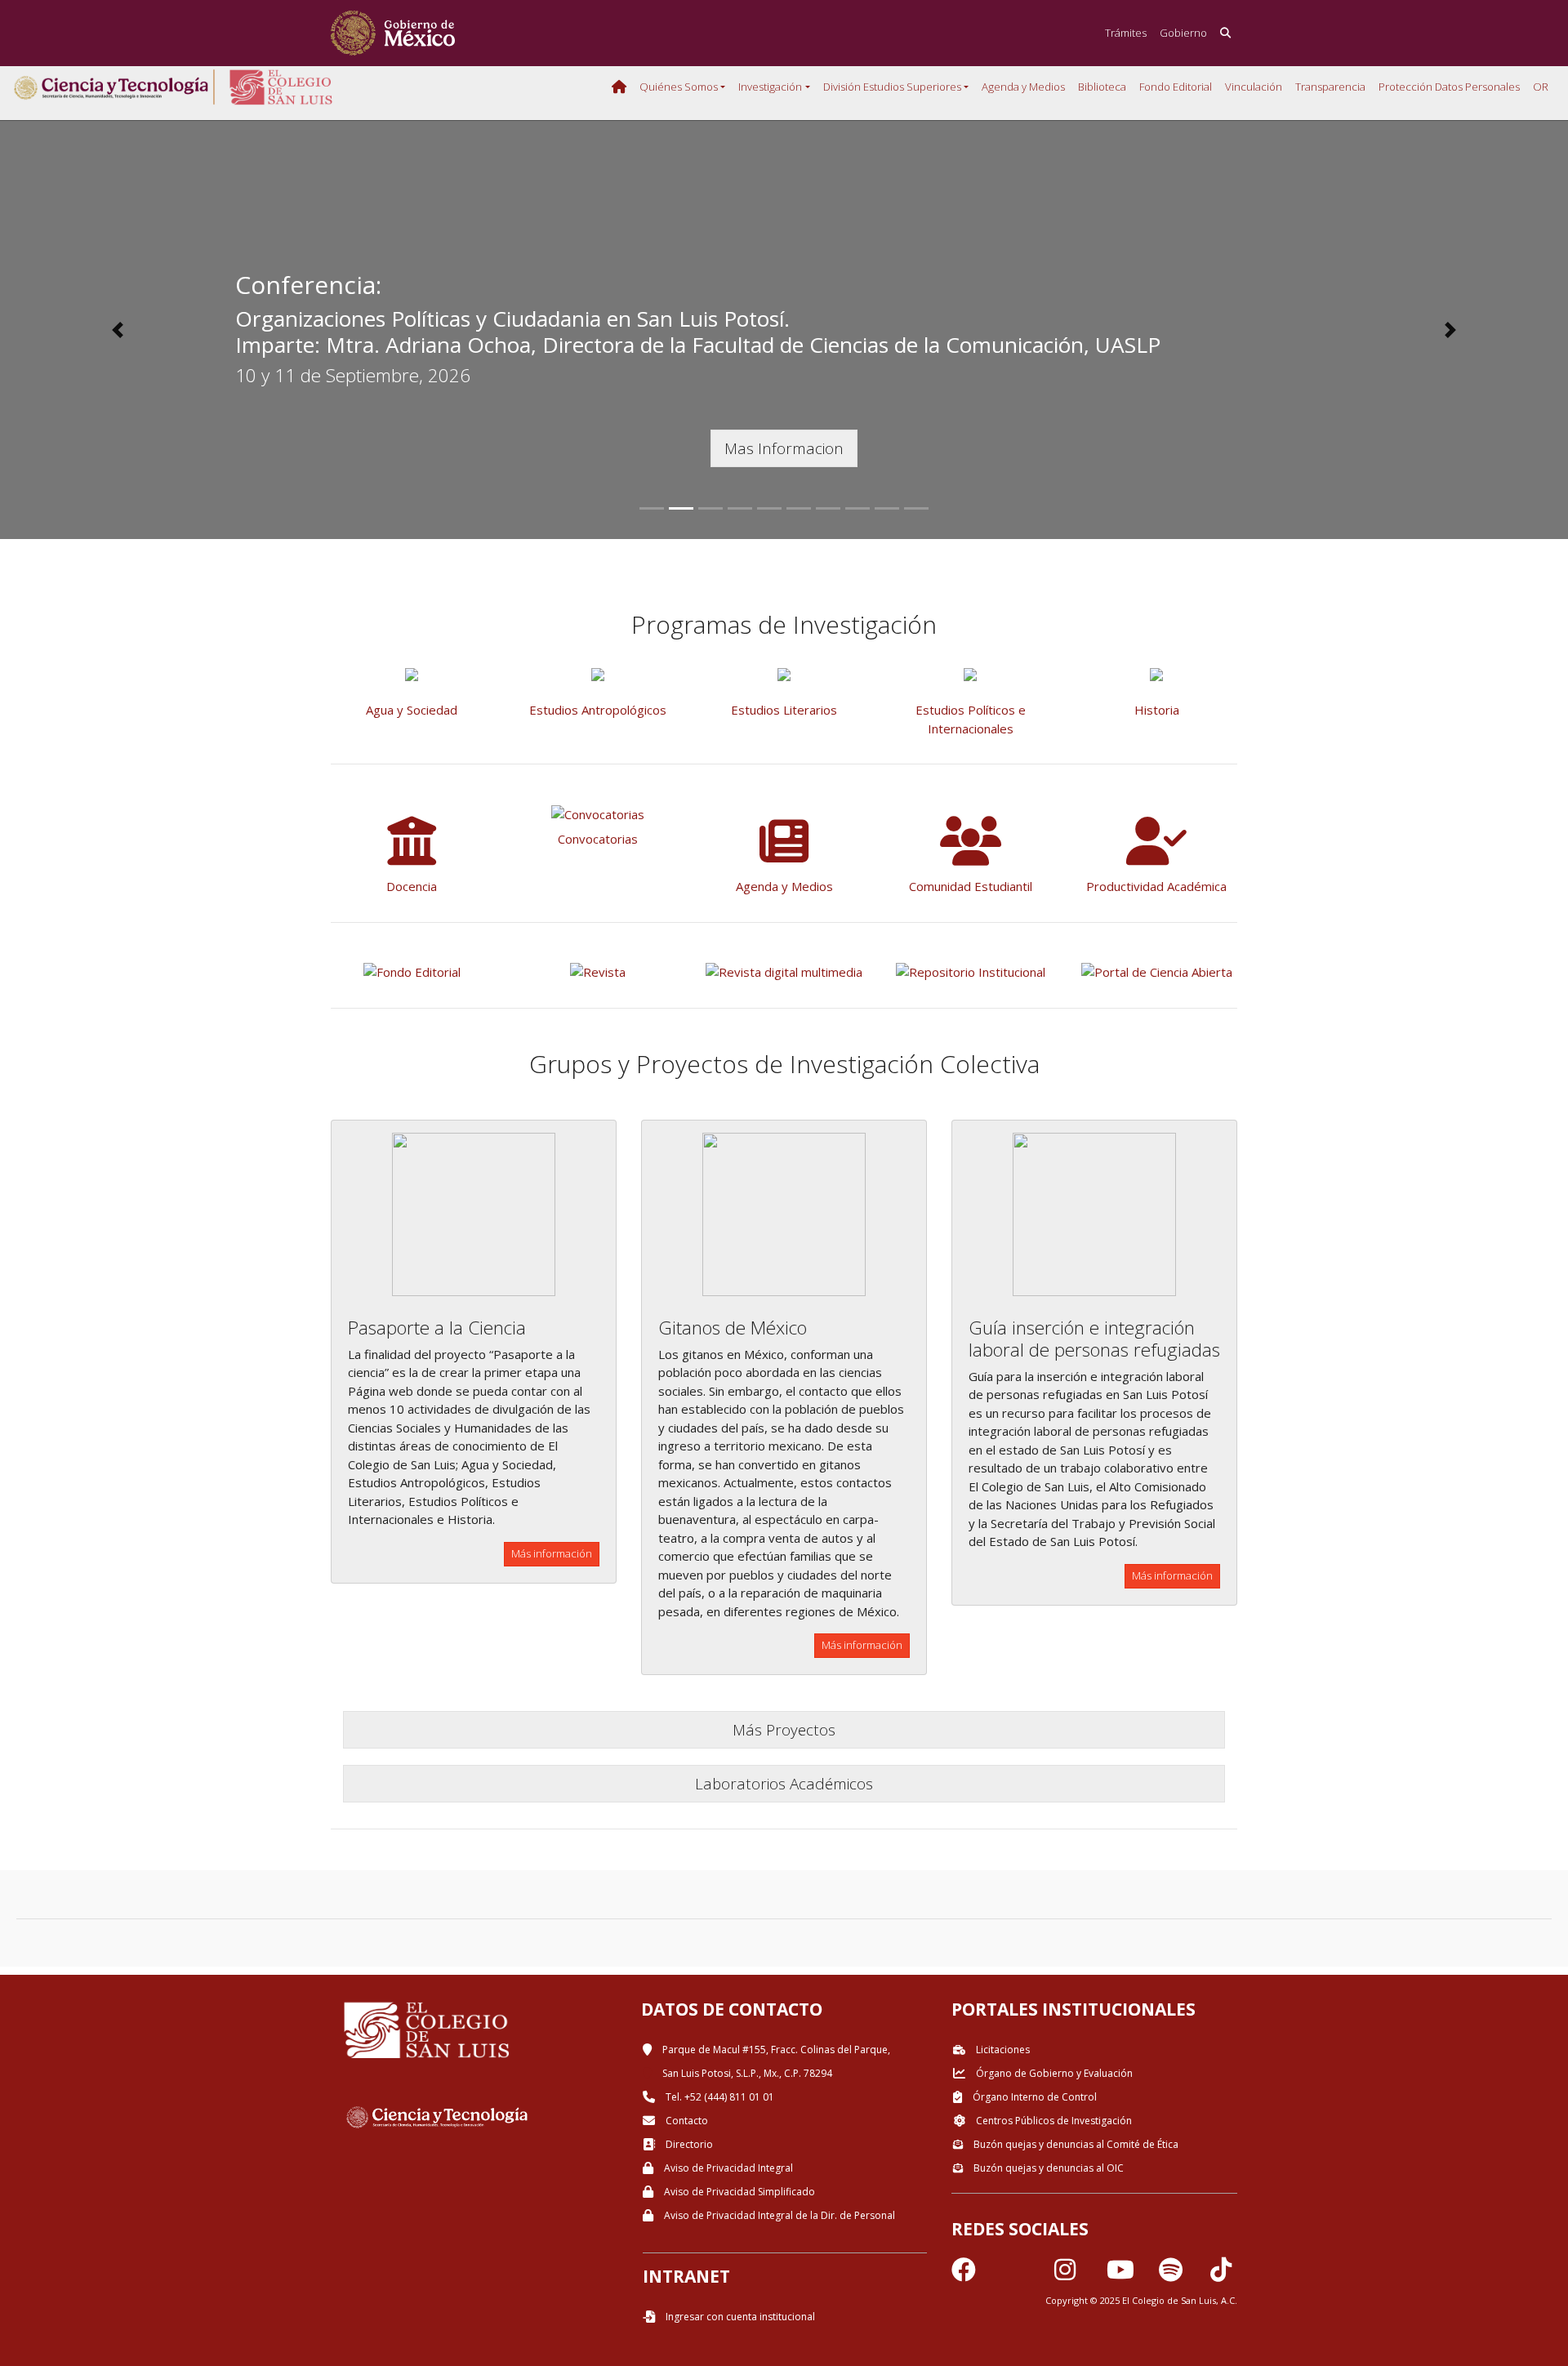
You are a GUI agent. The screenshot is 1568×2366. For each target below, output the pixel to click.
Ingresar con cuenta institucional (739, 2317)
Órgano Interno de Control (1033, 2097)
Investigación (770, 87)
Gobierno (1183, 33)
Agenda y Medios (1023, 87)
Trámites (1126, 33)
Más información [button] (552, 1553)
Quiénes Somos (679, 87)
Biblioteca (1102, 87)
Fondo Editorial (1176, 87)
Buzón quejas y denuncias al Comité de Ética (1075, 2144)
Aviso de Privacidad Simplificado (738, 2192)
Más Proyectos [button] (784, 1729)
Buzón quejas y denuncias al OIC (1047, 2168)
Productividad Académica (1156, 886)
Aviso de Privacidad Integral (727, 2168)
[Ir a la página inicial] (393, 33)
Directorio (688, 2144)
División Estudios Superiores (892, 87)
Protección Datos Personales (1449, 87)
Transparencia (1330, 87)
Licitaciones (1002, 2050)
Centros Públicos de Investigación (1053, 2121)
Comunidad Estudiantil (971, 886)
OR (1541, 87)
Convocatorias (598, 839)
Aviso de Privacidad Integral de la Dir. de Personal (778, 2215)
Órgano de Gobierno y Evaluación (1053, 2073)
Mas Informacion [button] (784, 448)
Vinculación (1254, 87)
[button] (118, 330)
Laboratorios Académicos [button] (784, 1783)
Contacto (686, 2121)
